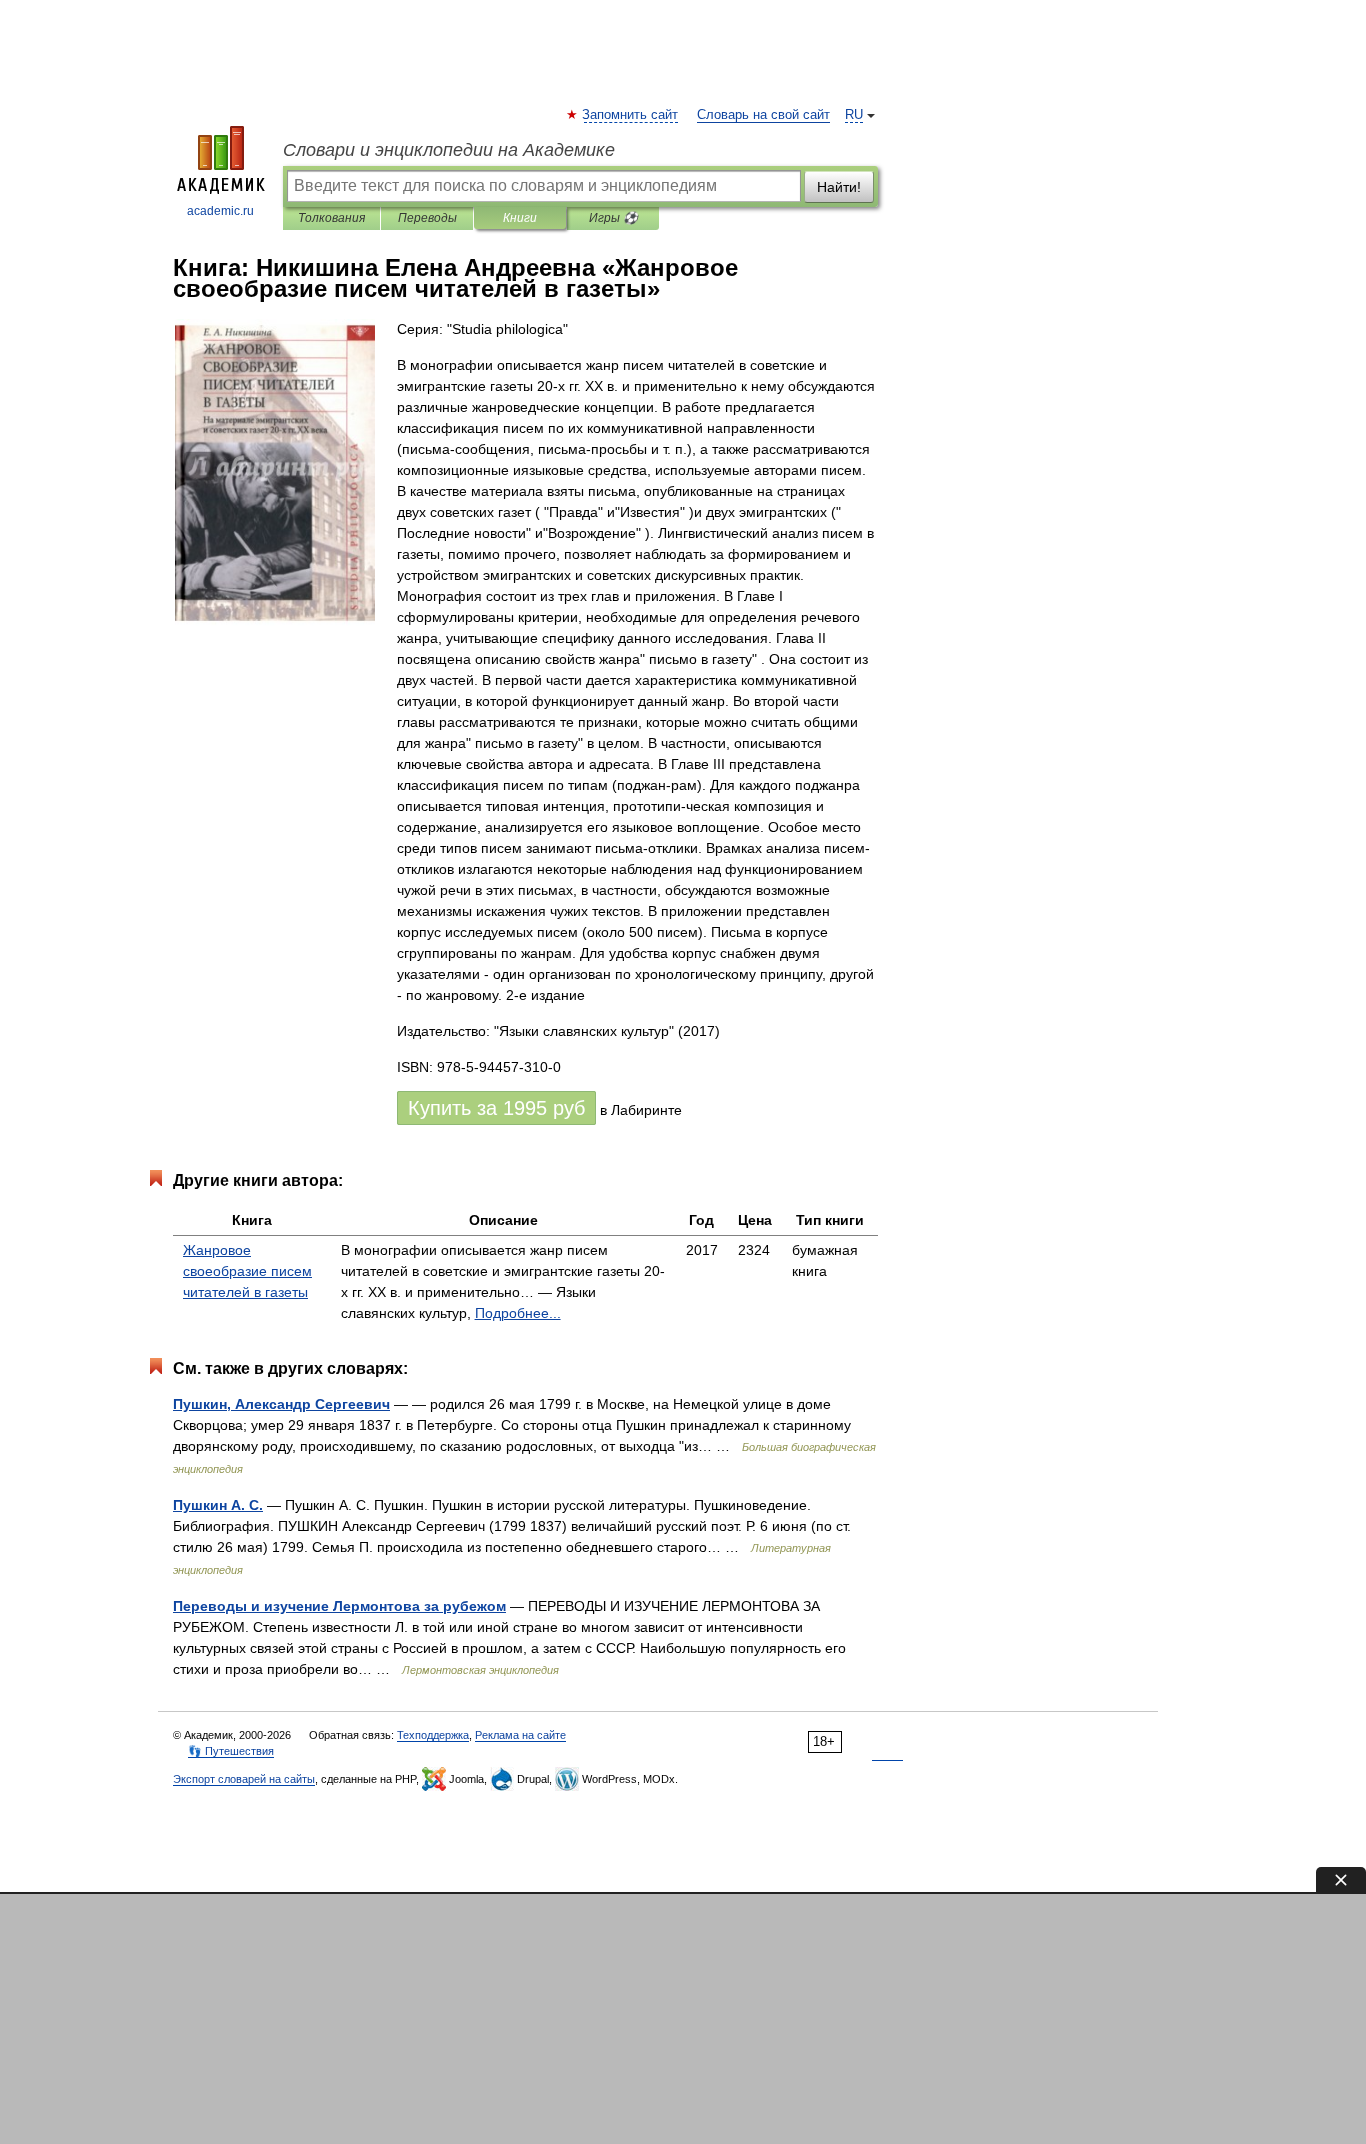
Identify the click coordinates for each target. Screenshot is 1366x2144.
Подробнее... (518, 1313)
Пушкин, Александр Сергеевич (281, 1404)
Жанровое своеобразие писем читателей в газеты (247, 1271)
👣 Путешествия (231, 1751)
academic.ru (220, 211)
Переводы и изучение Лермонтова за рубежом (339, 1606)
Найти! (839, 187)
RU (854, 115)
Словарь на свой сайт (763, 115)
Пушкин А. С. (218, 1505)
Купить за (496, 1108)
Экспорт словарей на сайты (244, 1779)
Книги (520, 218)
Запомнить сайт (631, 115)
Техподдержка (433, 1735)
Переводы (427, 218)
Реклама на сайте (520, 1735)
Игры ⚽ (613, 218)
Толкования (331, 218)
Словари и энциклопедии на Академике (449, 150)
